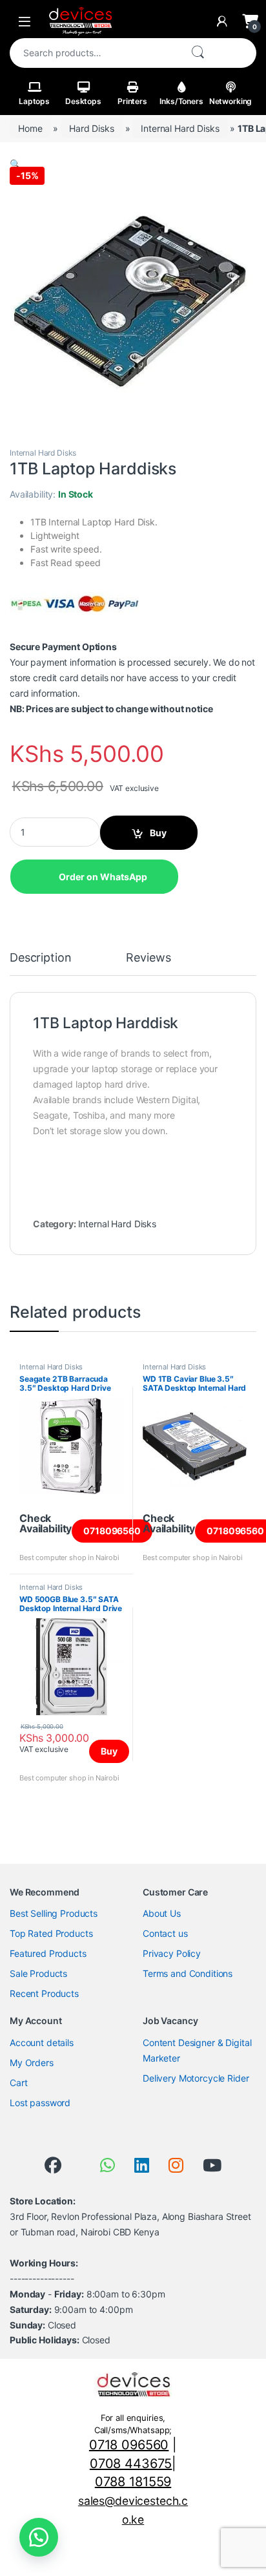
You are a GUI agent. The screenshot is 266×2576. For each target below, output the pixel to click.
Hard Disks (92, 128)
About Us (162, 1913)
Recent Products (44, 1993)
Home (30, 128)
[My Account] (222, 21)
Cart (18, 2083)
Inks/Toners (181, 101)
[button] (15, 164)
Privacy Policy (172, 1953)
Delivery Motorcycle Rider (196, 2078)
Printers (132, 101)
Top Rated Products (51, 1933)
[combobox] (95, 53)
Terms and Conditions (188, 1973)
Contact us (165, 1933)
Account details (42, 2043)
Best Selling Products (54, 1913)
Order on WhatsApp (103, 877)
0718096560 (112, 1531)
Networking (231, 101)
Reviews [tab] (148, 958)
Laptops (34, 101)
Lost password (40, 2103)
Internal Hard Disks (180, 128)
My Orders (32, 2063)
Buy (158, 833)
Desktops (83, 101)
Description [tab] (40, 958)
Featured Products (48, 1953)
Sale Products (38, 1973)
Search (198, 53)
